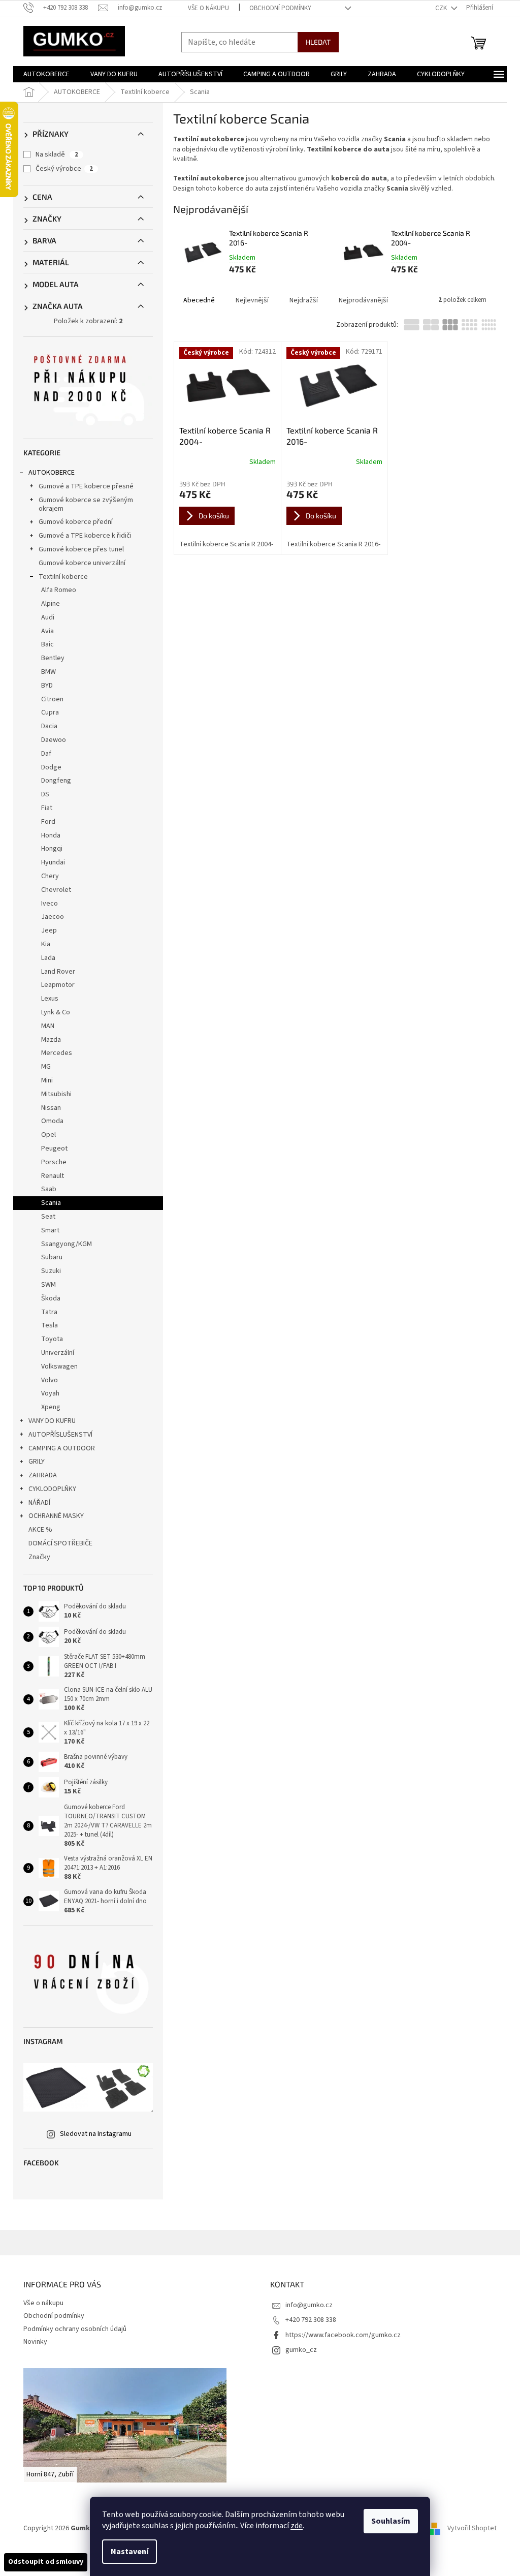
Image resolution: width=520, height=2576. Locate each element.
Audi (48, 617)
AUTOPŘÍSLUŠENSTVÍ (60, 1435)
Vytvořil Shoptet (472, 2528)
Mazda (51, 1040)
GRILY (37, 1462)
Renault (53, 1176)
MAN (48, 1026)
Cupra (50, 712)
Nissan (51, 1108)
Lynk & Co (56, 1012)
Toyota (52, 1339)
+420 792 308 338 (311, 2320)
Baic (47, 644)
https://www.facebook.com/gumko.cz (343, 2335)
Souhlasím (391, 2521)
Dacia (49, 726)
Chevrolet (56, 890)
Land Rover (58, 972)
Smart (50, 1230)
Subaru (52, 1257)
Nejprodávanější (363, 300)
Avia (47, 631)
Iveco (50, 904)
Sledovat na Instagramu (96, 2134)
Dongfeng (56, 781)
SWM (48, 1285)
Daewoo (54, 740)
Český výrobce (64, 169)
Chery (50, 876)
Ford (48, 822)
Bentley (53, 658)
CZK (442, 8)
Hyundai (53, 862)
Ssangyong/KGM (67, 1244)
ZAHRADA (43, 1475)
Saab (49, 1189)
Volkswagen (59, 1367)
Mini (47, 1080)
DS (45, 794)
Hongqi (52, 849)
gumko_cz (301, 2350)
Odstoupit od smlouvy (46, 2562)
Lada (48, 958)
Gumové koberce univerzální (82, 563)
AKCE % (40, 1530)
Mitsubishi (56, 1094)
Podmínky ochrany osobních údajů (75, 2329)
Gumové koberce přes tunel (81, 549)
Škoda (51, 1298)
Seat (48, 1217)
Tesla (50, 1325)
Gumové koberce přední (76, 522)
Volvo (50, 1380)
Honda (51, 835)
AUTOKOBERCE (52, 473)
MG (46, 1067)
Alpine (51, 604)
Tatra (49, 1312)
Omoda (52, 1121)
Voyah (50, 1393)
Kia (46, 944)
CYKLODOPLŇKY (52, 1489)
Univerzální (58, 1353)
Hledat (318, 42)
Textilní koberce (63, 577)
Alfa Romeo (59, 590)
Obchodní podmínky (280, 8)
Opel (48, 1135)
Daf (46, 754)
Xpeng (51, 1407)
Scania (51, 1203)
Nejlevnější (252, 300)
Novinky (35, 2342)
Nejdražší (304, 300)
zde (297, 2526)
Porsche (54, 1162)
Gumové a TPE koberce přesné (86, 486)
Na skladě (57, 154)
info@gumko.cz (309, 2305)
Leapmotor (58, 985)
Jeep (49, 930)
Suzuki (51, 1271)
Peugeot (54, 1149)
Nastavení (129, 2552)
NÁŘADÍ (39, 1503)
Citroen (52, 699)
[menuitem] (46, 74)
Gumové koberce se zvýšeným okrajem (86, 504)
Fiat (47, 808)
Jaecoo (53, 917)
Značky (39, 1557)
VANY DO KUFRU (52, 1421)
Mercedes (57, 1053)
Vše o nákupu (208, 8)
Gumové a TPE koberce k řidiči (85, 536)
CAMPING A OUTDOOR (62, 1448)
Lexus (50, 999)
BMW (48, 672)
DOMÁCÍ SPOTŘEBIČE (60, 1543)
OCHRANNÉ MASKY (56, 1516)
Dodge (51, 767)
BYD (47, 686)
